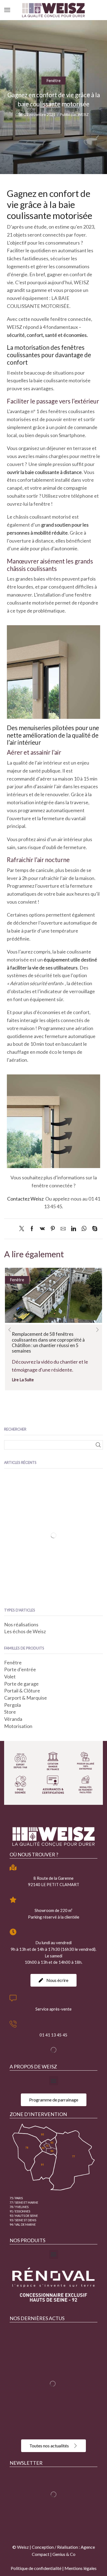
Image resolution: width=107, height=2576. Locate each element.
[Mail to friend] (63, 1229)
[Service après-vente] (13, 1998)
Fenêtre (54, 80)
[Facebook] (32, 1229)
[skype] (93, 1229)
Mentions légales (81, 2568)
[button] (10, 1330)
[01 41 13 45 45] (13, 2024)
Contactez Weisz (26, 1199)
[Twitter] (23, 1229)
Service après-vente (54, 2009)
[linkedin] (74, 1229)
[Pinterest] (53, 1229)
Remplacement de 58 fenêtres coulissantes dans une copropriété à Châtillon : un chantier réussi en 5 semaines (48, 1342)
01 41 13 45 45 (54, 2035)
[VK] (42, 1229)
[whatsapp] (84, 1229)
